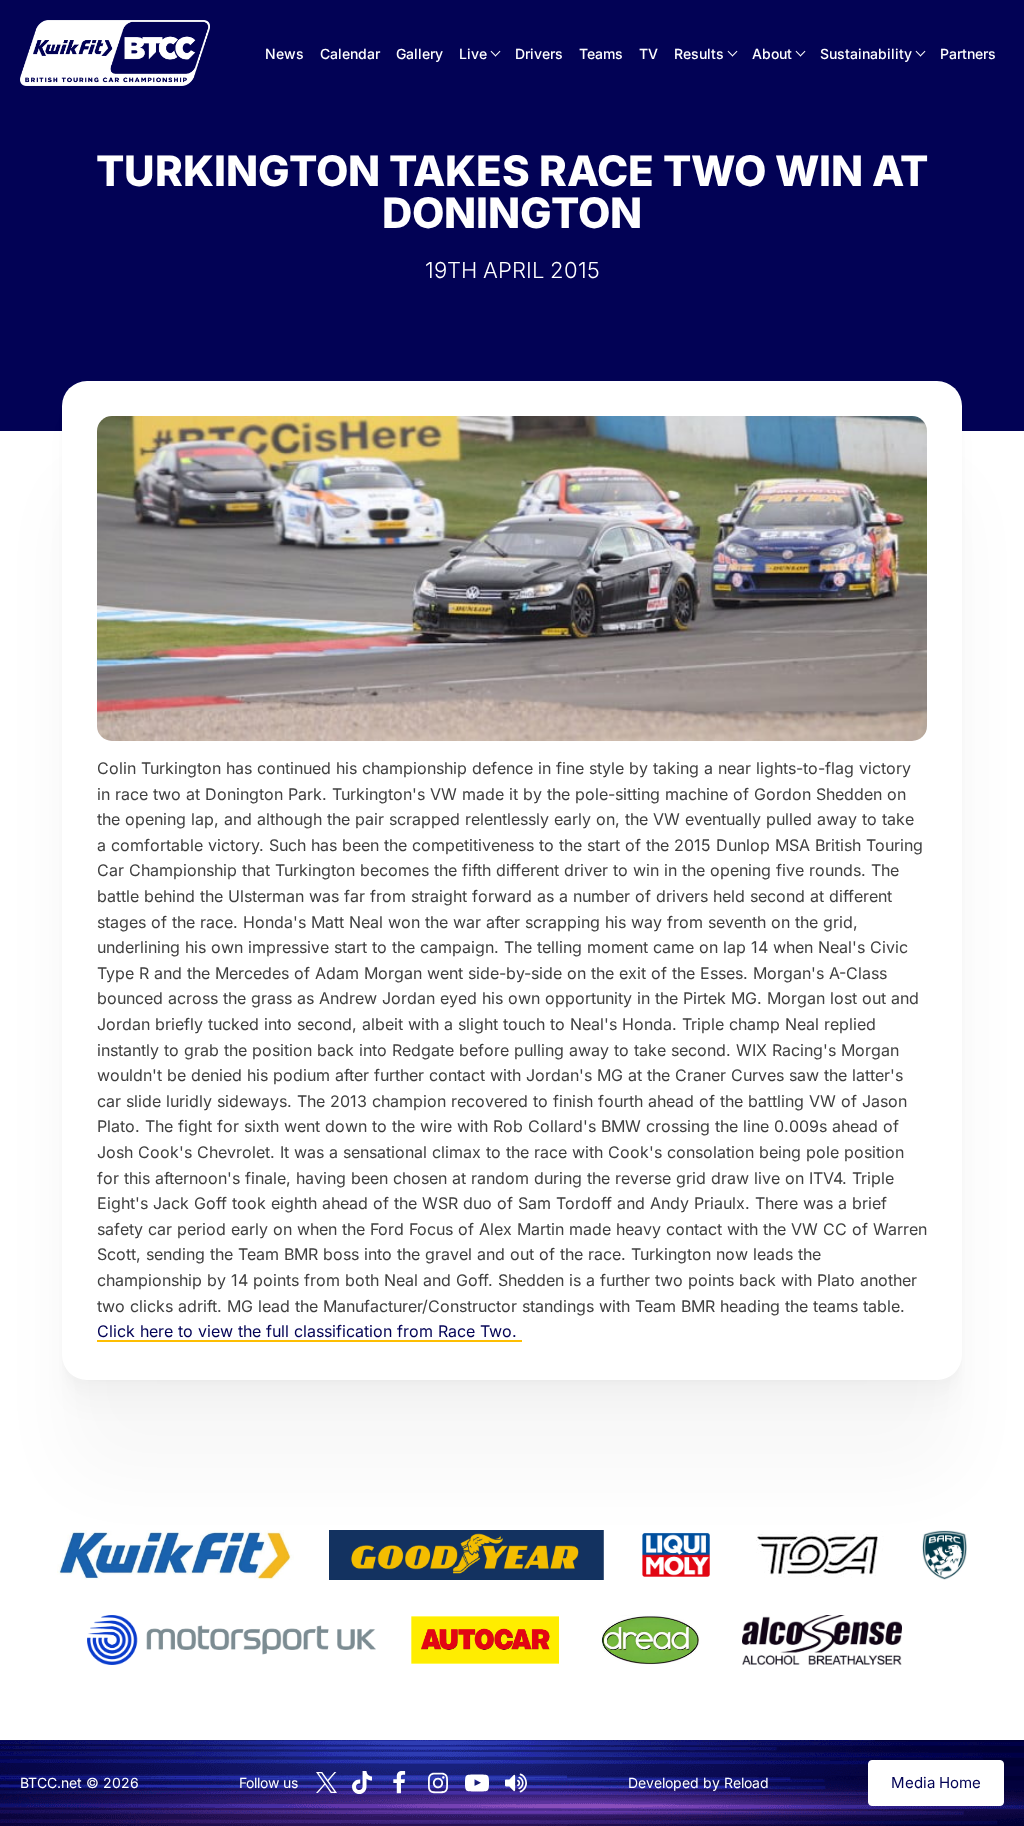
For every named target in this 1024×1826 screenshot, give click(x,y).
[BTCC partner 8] (650, 1640)
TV (648, 53)
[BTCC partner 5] (944, 1555)
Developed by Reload (698, 1782)
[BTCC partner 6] (231, 1640)
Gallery (419, 53)
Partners (968, 53)
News (284, 53)
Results (699, 53)
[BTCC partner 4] (817, 1555)
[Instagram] (438, 1783)
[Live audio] (516, 1783)
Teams (601, 53)
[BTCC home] (115, 53)
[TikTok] (362, 1782)
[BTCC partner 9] (822, 1640)
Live (473, 53)
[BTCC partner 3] (676, 1555)
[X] (326, 1782)
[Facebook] (399, 1783)
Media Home (936, 1782)
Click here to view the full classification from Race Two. (309, 1331)
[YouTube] (477, 1783)
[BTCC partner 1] (175, 1555)
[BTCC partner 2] (466, 1555)
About (772, 53)
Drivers (539, 53)
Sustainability (866, 53)
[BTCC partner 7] (485, 1640)
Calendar (350, 53)
